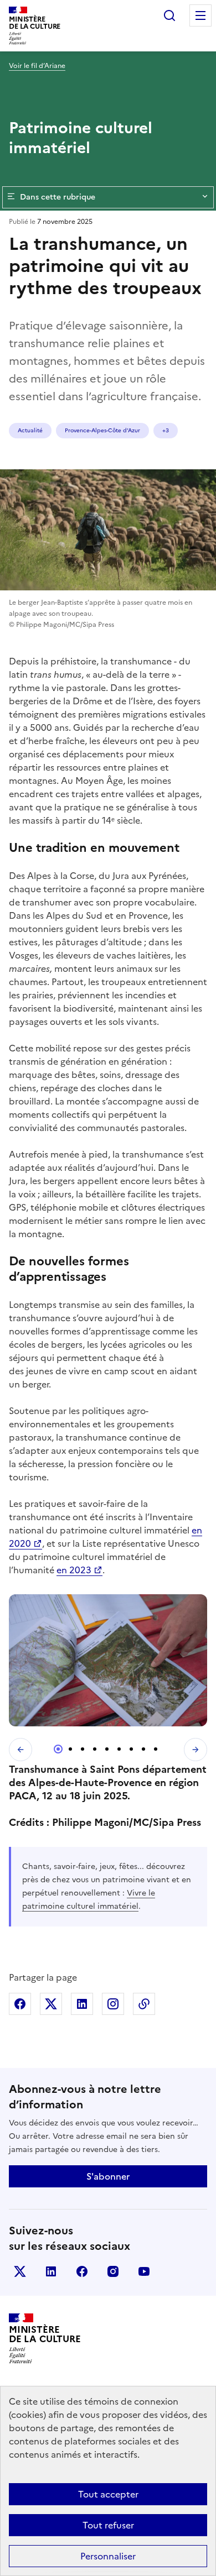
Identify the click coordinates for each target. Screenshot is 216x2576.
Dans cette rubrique (58, 197)
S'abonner (108, 2176)
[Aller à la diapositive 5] (107, 1749)
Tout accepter (108, 2494)
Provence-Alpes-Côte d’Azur (102, 430)
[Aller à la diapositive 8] (143, 1749)
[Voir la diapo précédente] (20, 1750)
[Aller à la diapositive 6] (119, 1749)
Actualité (30, 430)
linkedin (51, 2271)
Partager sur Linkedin (82, 2004)
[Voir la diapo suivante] (196, 1750)
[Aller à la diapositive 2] (70, 1749)
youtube (144, 2271)
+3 (166, 430)
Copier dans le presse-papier (144, 2004)
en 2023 (74, 1570)
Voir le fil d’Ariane (37, 66)
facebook (82, 2271)
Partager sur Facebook (20, 2004)
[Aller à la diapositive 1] (58, 1749)
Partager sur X (51, 2004)
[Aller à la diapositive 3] (83, 1749)
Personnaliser (108, 2556)
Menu (200, 15)
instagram (113, 2271)
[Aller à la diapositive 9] (156, 1749)
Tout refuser (108, 2525)
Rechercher (169, 15)
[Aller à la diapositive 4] (95, 1749)
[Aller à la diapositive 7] (131, 1749)
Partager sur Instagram (113, 2004)
